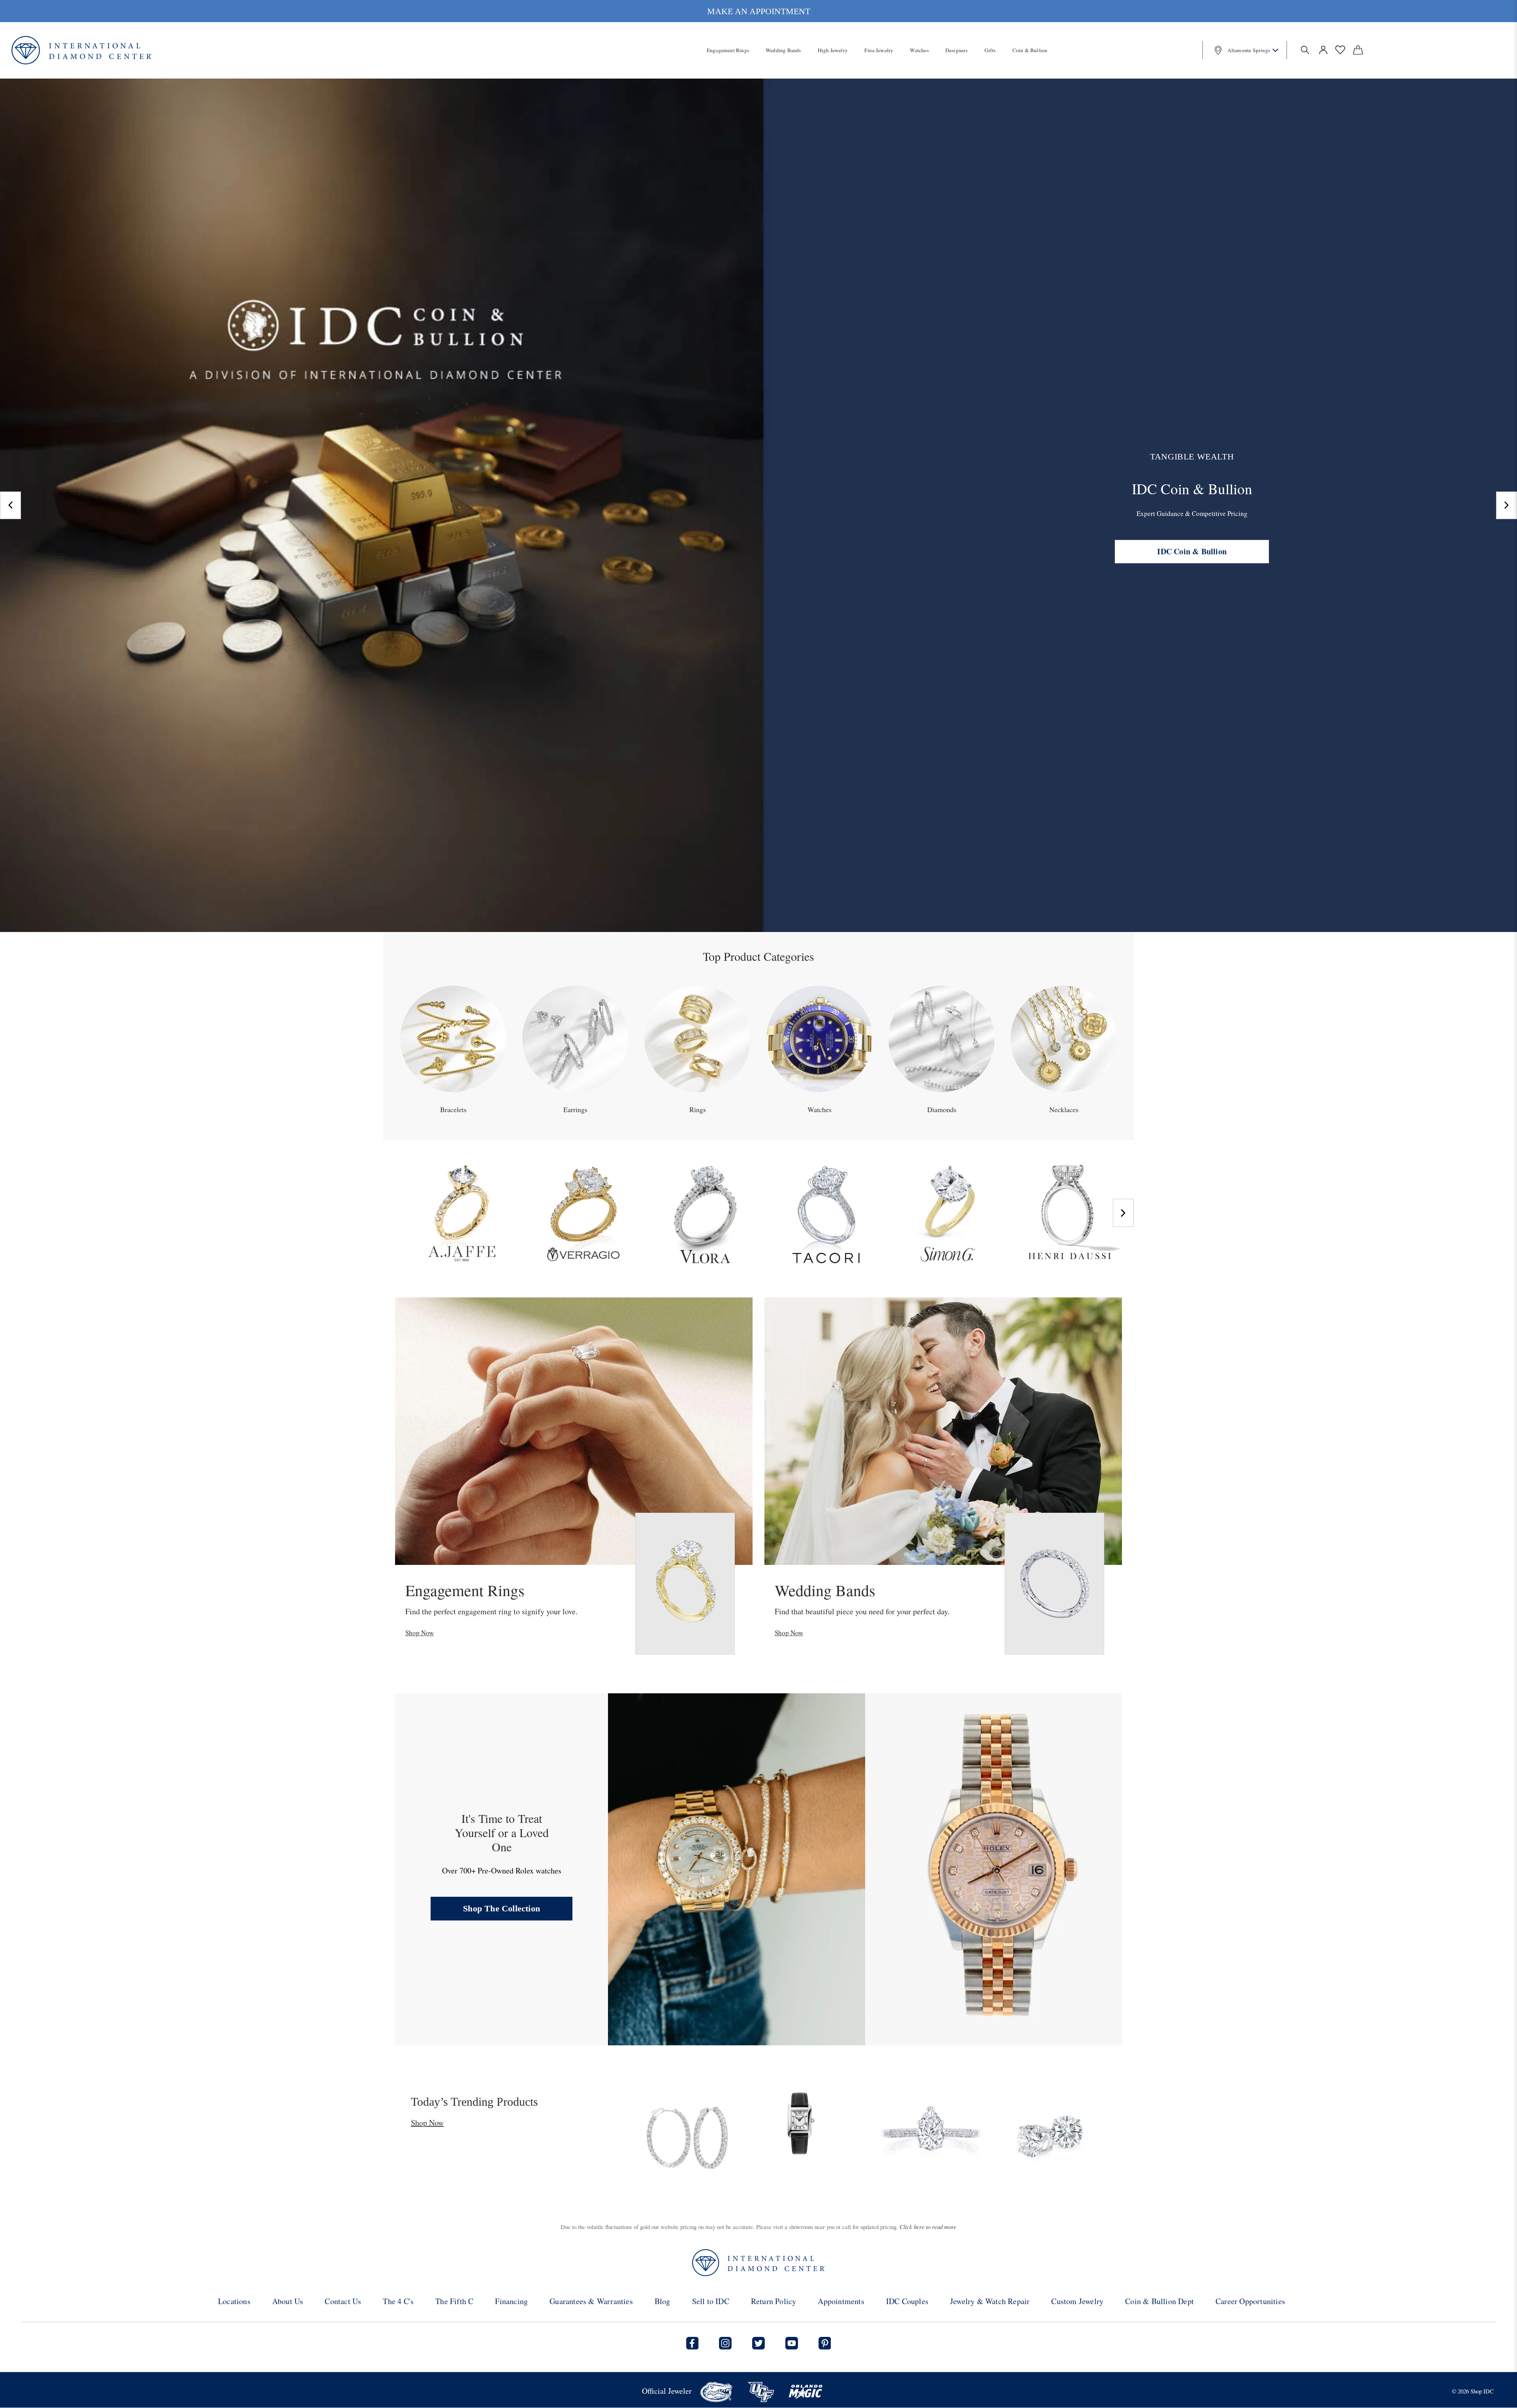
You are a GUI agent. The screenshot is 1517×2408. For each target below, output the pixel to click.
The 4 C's (398, 2301)
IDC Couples (907, 2301)
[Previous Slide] (10, 505)
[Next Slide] (1507, 505)
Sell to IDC (711, 2301)
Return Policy (774, 2301)
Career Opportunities (1250, 2301)
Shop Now (420, 1633)
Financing (511, 2301)
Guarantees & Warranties (591, 2301)
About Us (288, 2301)
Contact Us (343, 2301)
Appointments (841, 2301)
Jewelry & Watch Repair (990, 2301)
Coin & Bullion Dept (1159, 2301)
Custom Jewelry (1077, 2301)
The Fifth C (454, 2301)
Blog (663, 2301)
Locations (234, 2301)
